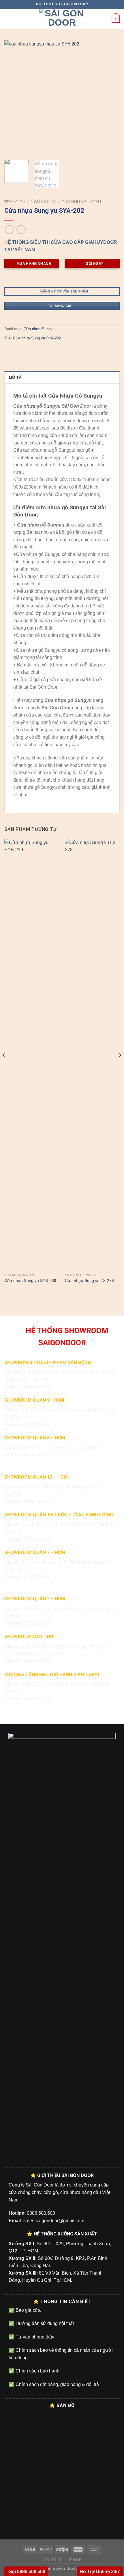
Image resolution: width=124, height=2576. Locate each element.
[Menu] (8, 19)
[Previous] (14, 98)
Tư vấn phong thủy (34, 2337)
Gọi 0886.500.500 (26, 2572)
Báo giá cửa (28, 2310)
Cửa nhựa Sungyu (81, 202)
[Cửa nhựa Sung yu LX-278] (92, 1055)
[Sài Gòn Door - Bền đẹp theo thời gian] (62, 19)
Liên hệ (74, 2560)
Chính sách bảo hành (37, 2371)
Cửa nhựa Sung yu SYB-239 (30, 1281)
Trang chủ (16, 202)
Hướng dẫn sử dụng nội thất (44, 2323)
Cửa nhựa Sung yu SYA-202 (37, 338)
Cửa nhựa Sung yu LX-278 (89, 1281)
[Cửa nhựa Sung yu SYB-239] (32, 1055)
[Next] (110, 98)
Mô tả (15, 378)
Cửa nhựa (45, 202)
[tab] (62, 377)
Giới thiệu (53, 2560)
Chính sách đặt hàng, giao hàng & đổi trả (57, 2384)
